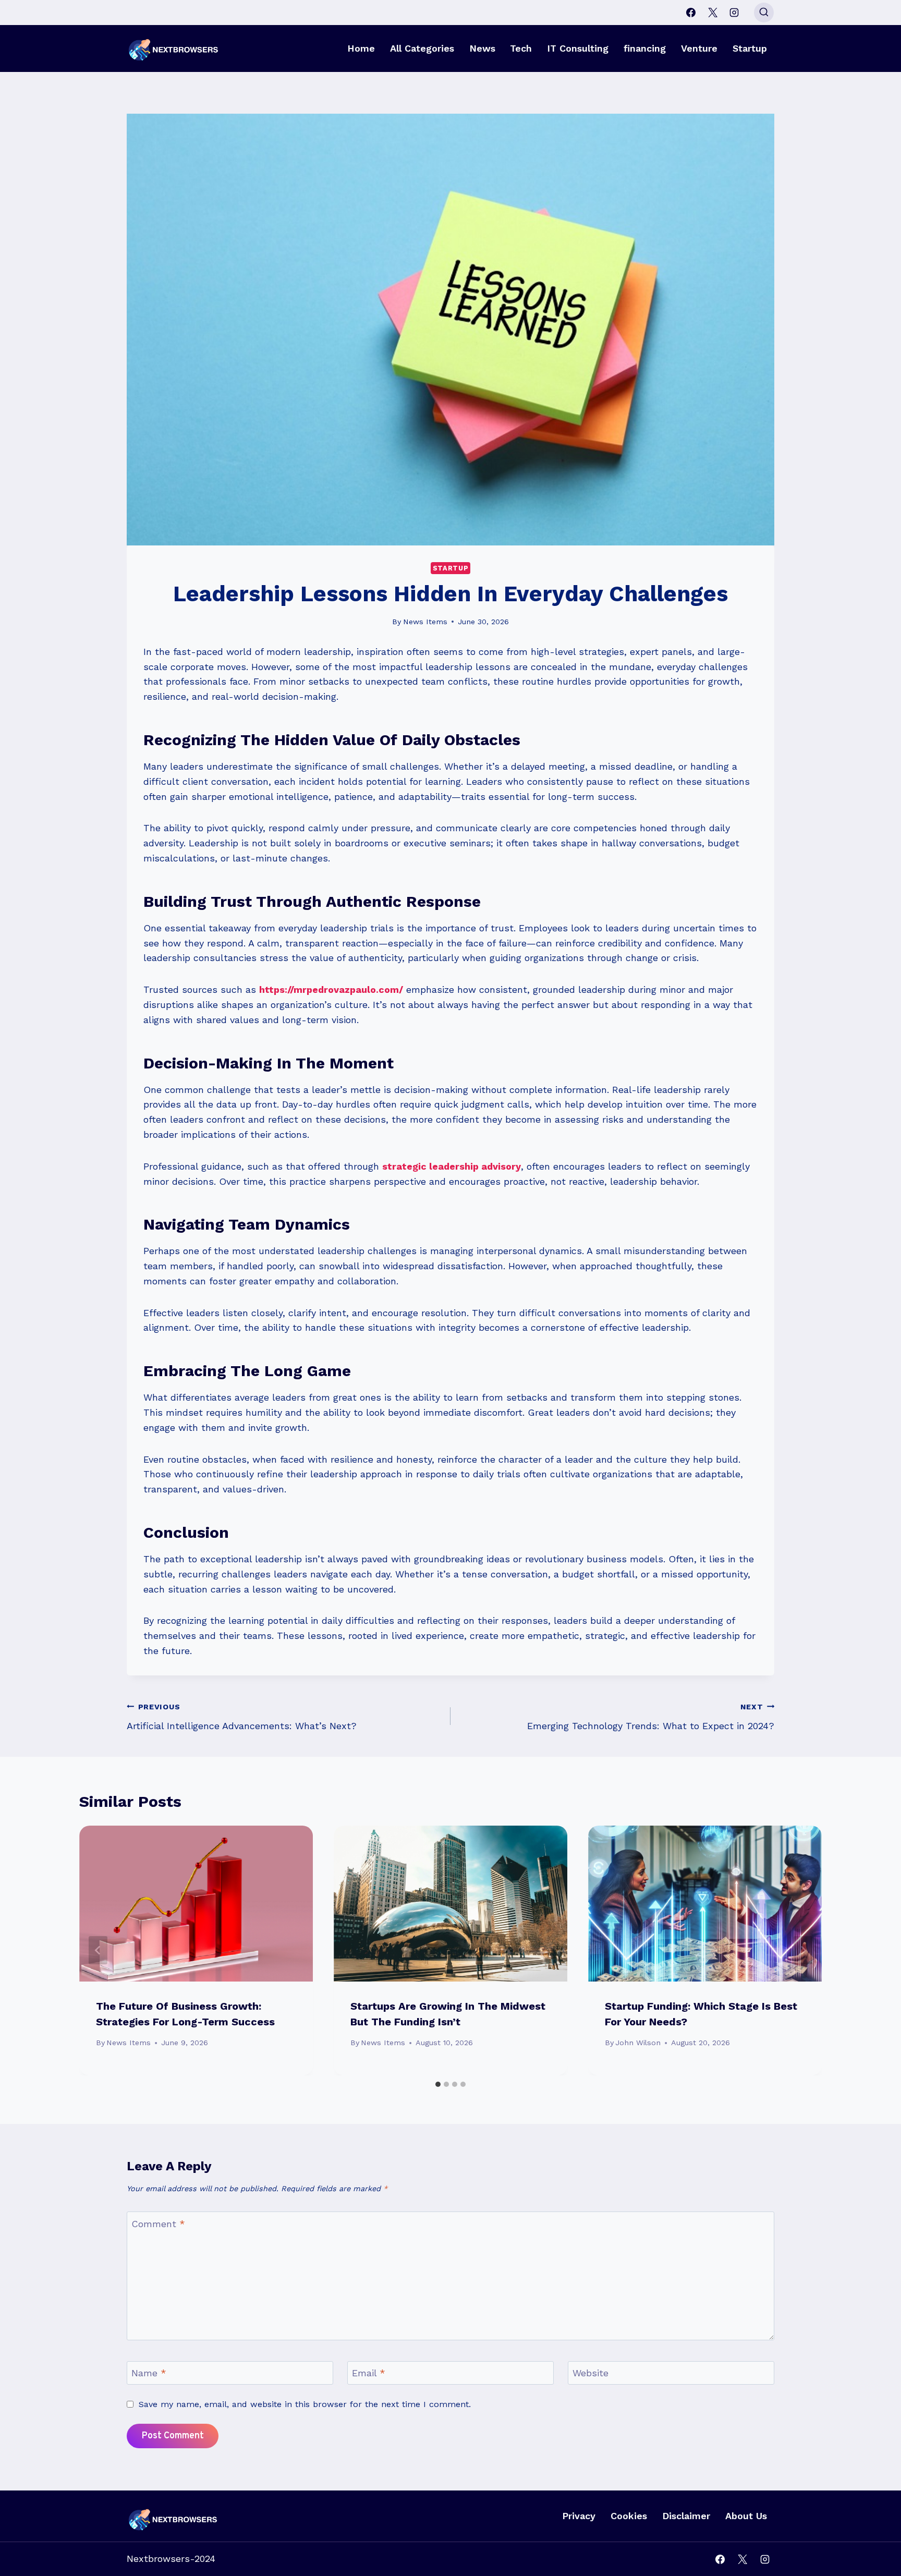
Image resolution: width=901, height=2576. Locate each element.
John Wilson (638, 2043)
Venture (699, 48)
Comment (158, 2224)
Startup (750, 48)
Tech (521, 48)
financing (645, 48)
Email (369, 2373)
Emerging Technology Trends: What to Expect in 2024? (651, 1717)
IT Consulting (578, 48)
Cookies (629, 2516)
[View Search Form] (764, 13)
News (482, 48)
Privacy (579, 2516)
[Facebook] (691, 13)
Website (590, 2373)
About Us (746, 2516)
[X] (713, 13)
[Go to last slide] (98, 1950)
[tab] (438, 2084)
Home (361, 48)
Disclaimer (686, 2516)
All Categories (422, 48)
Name (149, 2373)
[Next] (803, 1950)
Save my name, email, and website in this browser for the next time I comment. (305, 2404)
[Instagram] (734, 13)
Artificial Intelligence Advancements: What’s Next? (242, 1717)
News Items (425, 622)
